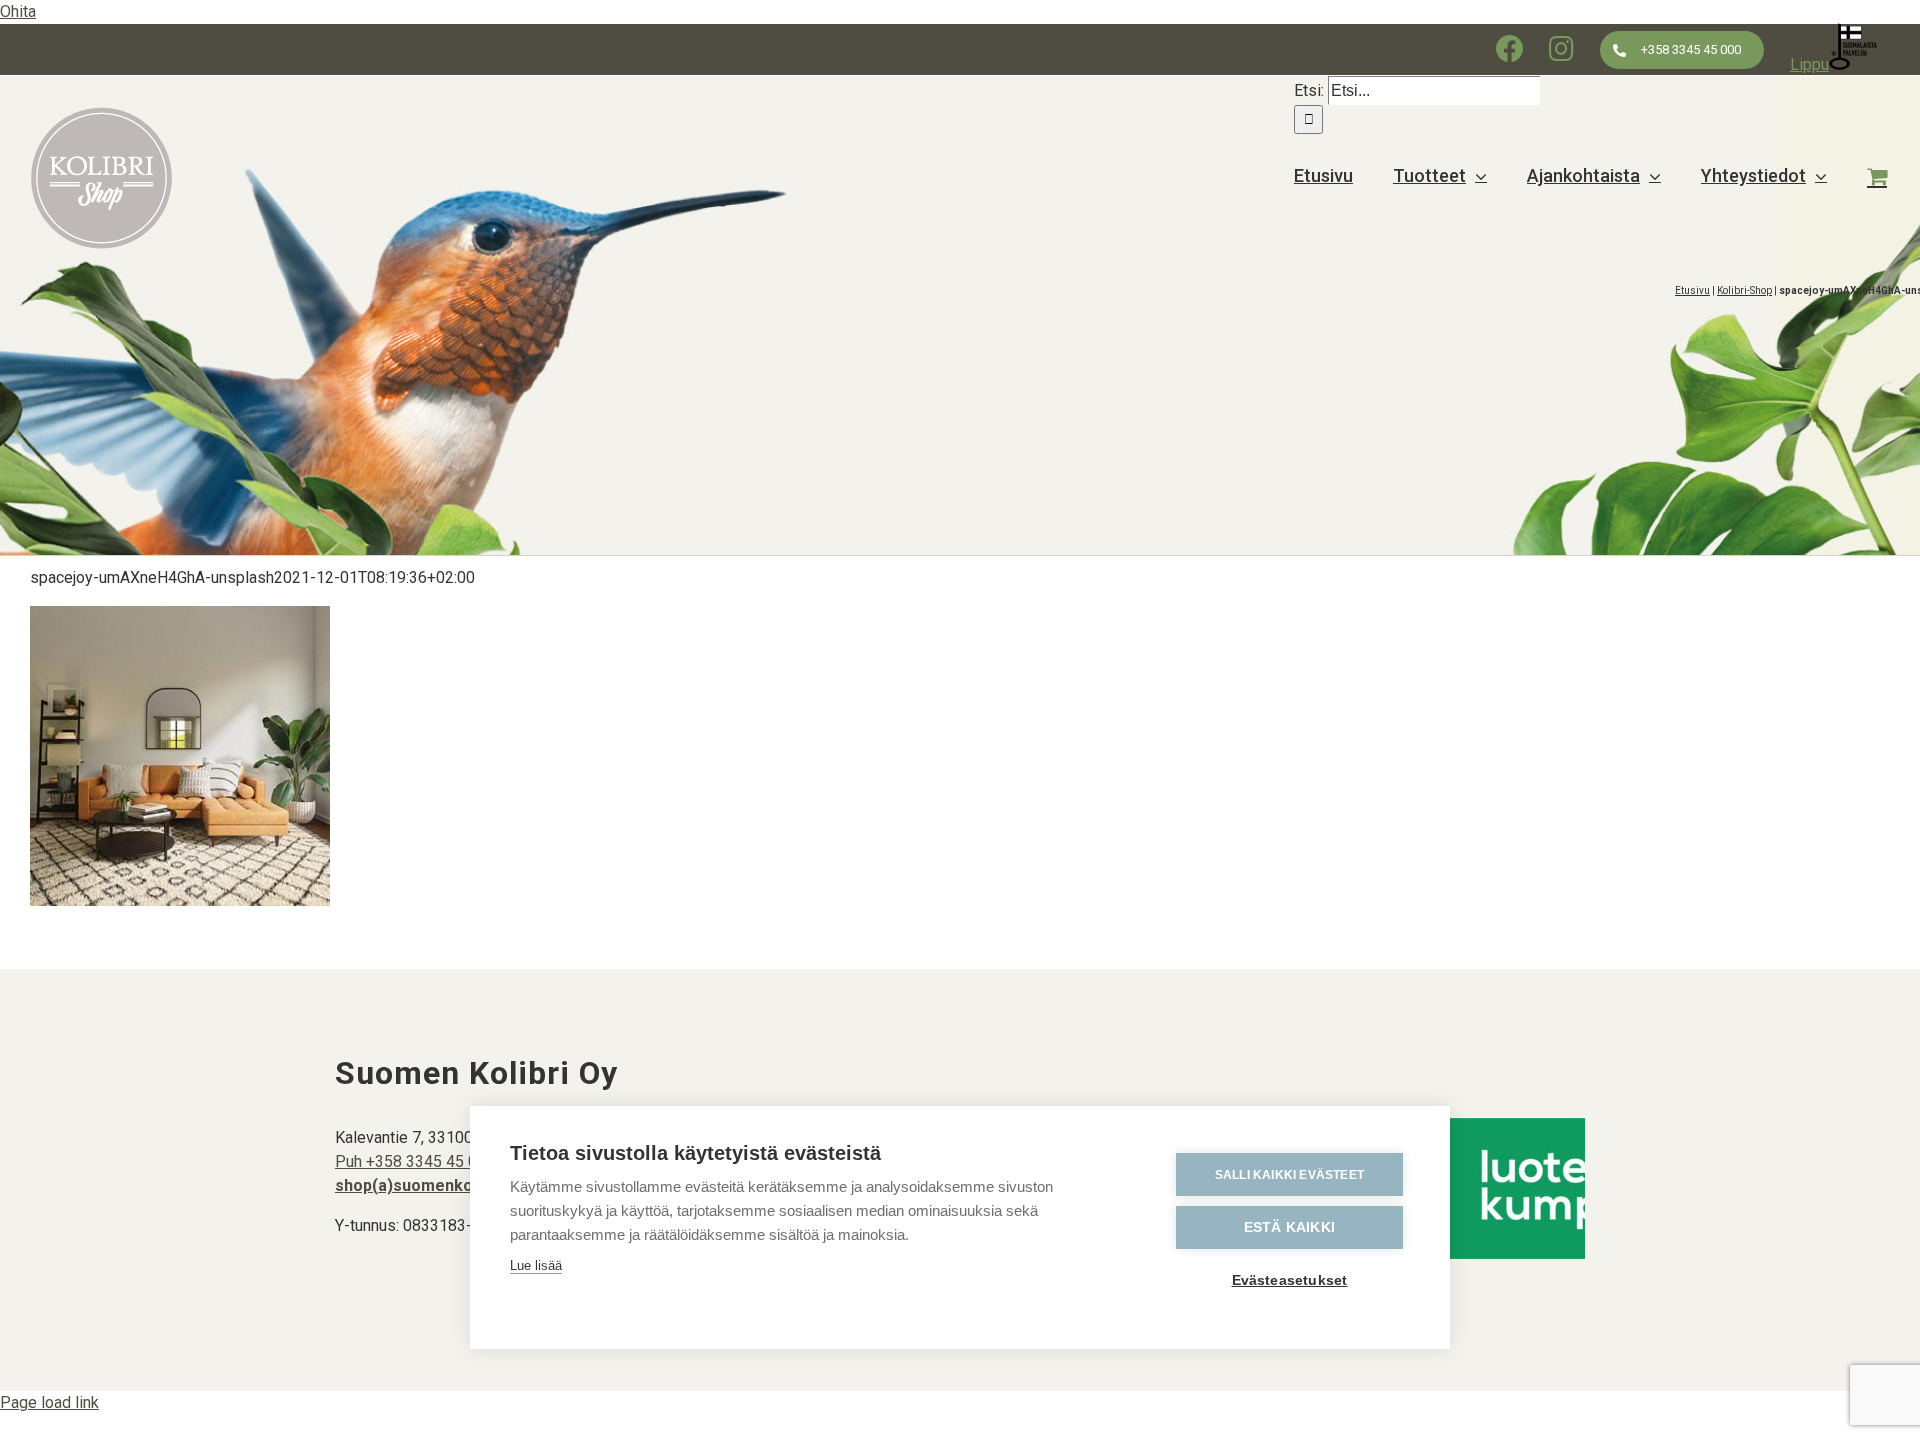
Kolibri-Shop (1744, 290)
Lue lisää (536, 1265)
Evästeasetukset (1290, 1280)
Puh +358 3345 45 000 (415, 1161)
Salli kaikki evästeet (1289, 1175)
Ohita (18, 11)
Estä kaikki (1289, 1227)
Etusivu (1692, 290)
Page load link (49, 1402)
